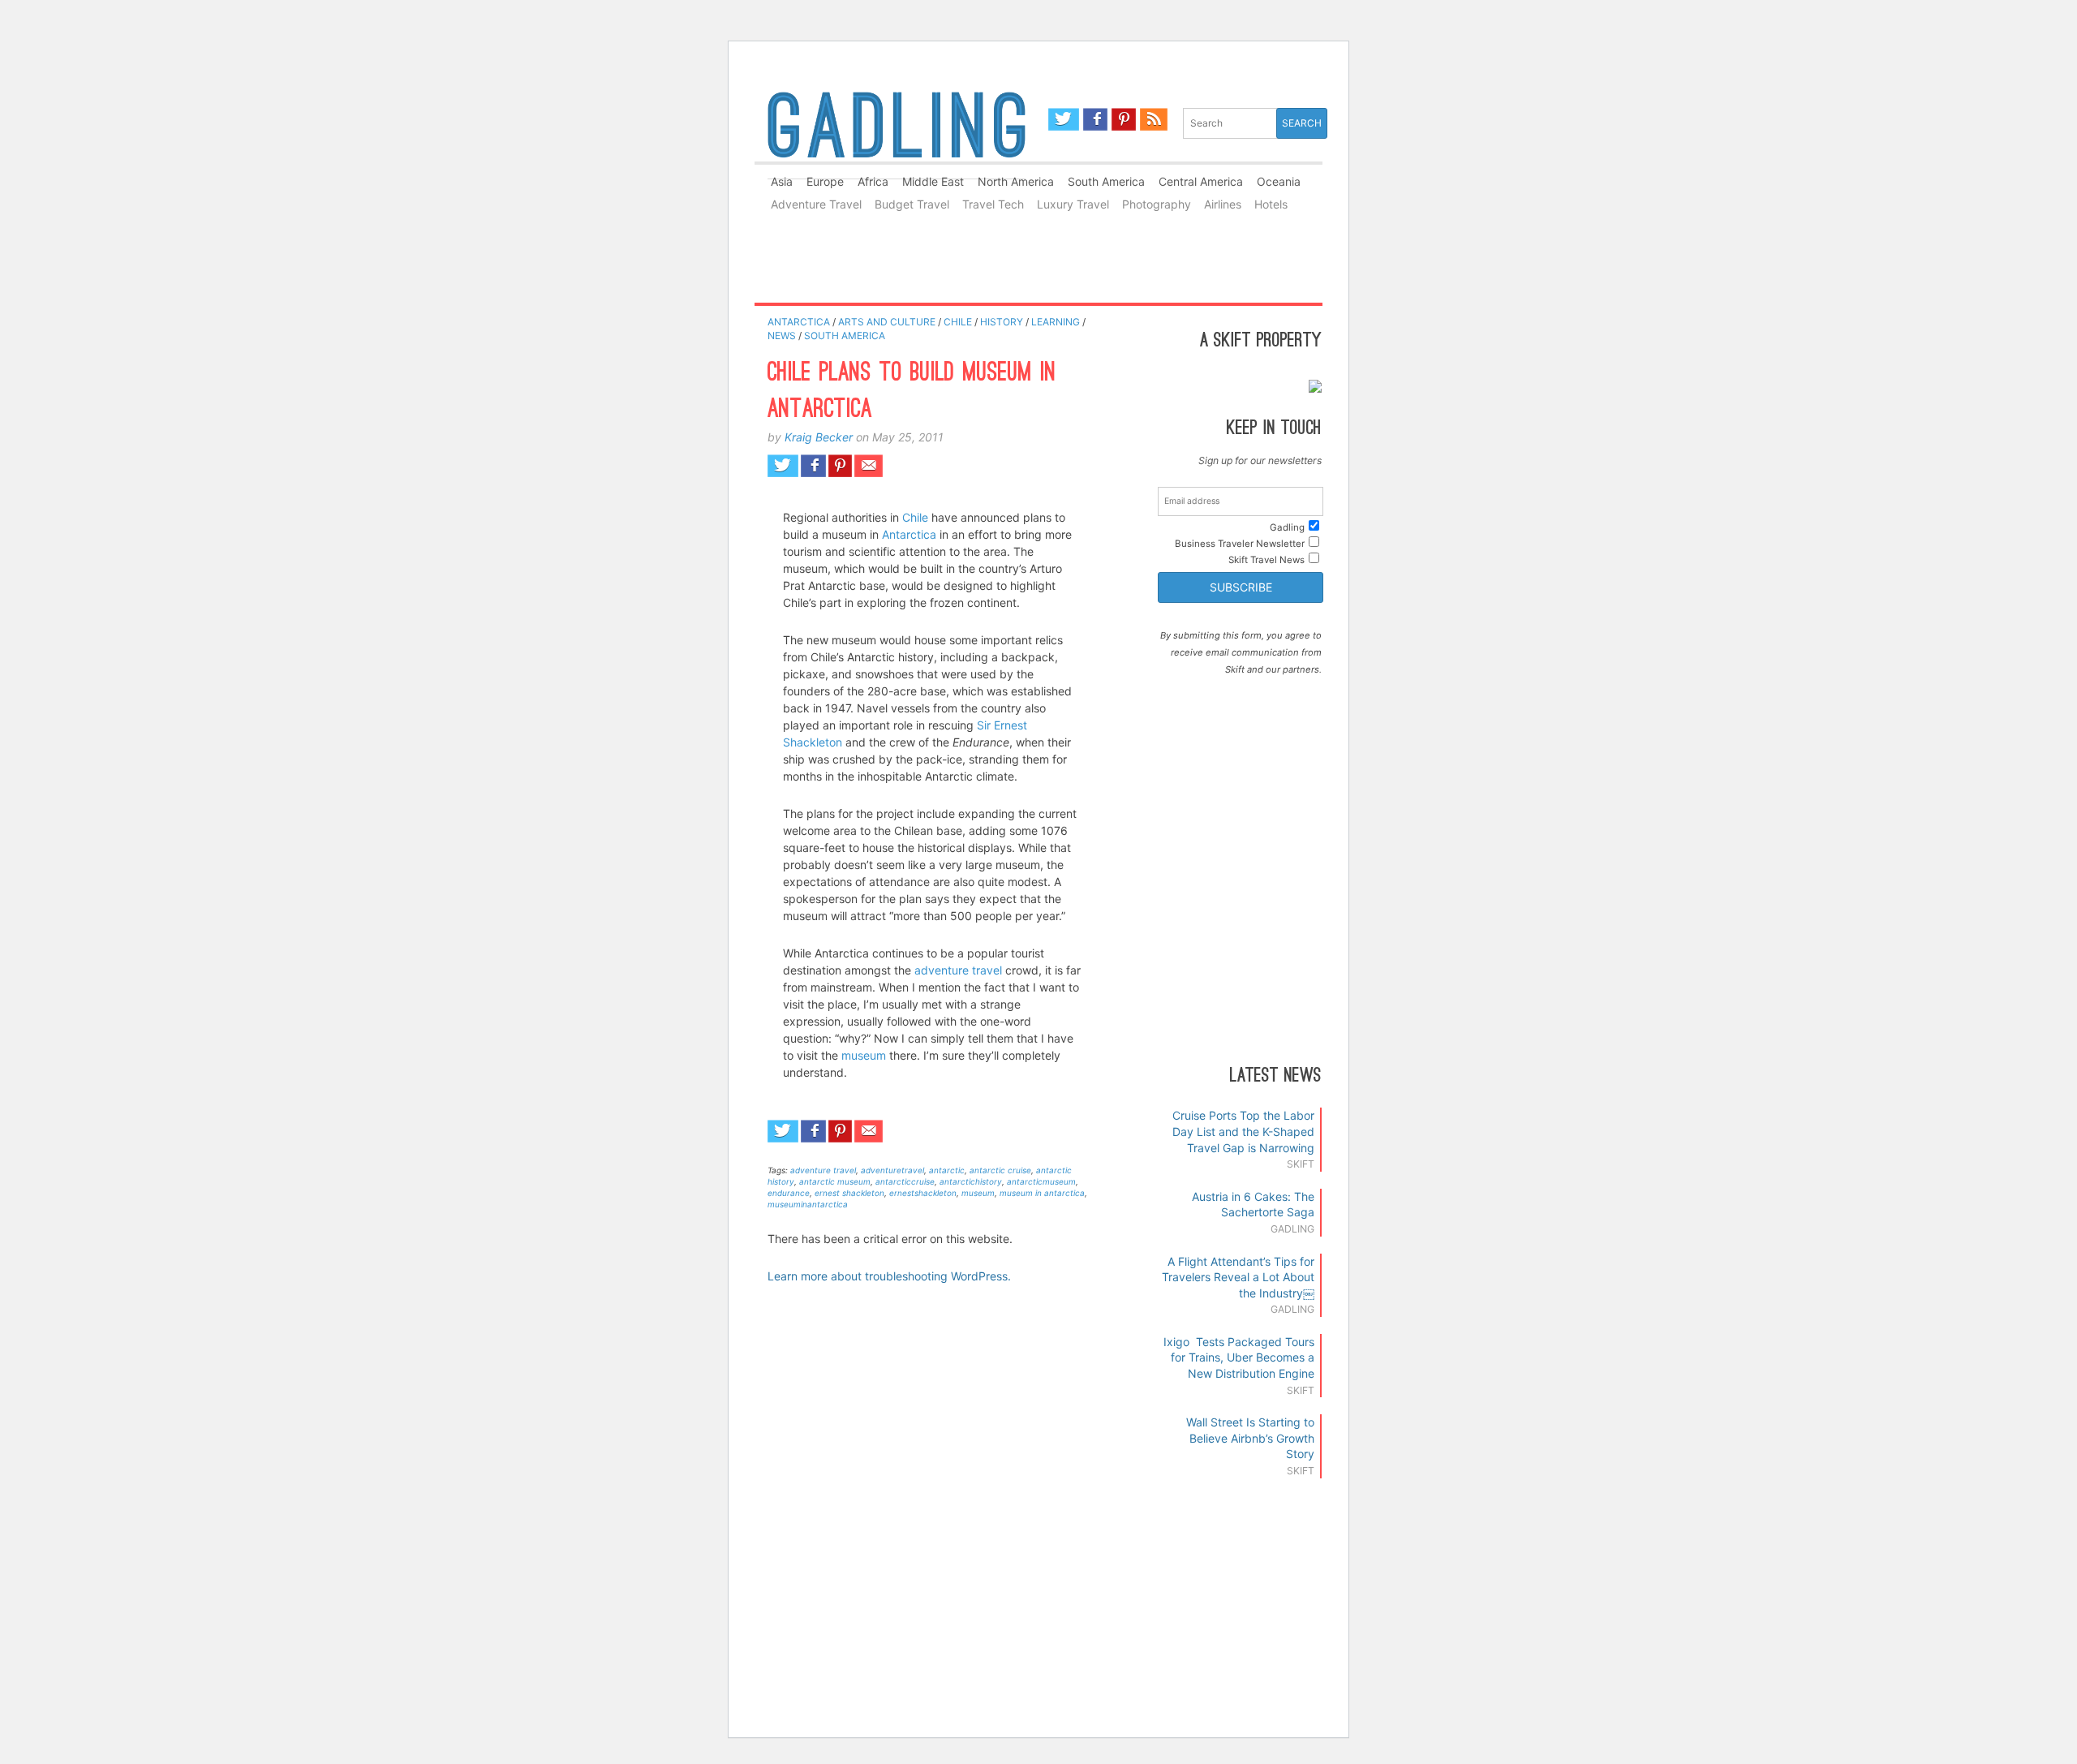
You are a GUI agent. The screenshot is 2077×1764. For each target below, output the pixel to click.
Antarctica (799, 322)
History (1002, 322)
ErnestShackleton (923, 1193)
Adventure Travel (816, 204)
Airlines (1223, 204)
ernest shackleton (849, 1193)
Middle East (933, 181)
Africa (873, 181)
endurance (789, 1193)
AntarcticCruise (905, 1181)
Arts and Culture (887, 322)
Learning (1056, 322)
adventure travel (960, 970)
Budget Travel (912, 204)
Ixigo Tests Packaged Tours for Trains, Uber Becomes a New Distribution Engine (1239, 1357)
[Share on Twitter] (783, 466)
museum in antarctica (1042, 1193)
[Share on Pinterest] (841, 466)
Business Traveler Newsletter (1240, 544)
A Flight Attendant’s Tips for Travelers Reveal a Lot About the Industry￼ (1238, 1277)
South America (1106, 181)
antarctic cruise (1000, 1170)
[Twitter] (1064, 119)
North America (1016, 181)
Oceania (1279, 181)
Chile (958, 322)
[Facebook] (1096, 119)
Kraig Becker (819, 437)
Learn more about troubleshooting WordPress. (889, 1276)
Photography (1157, 204)
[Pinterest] (1124, 119)
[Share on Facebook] (813, 466)
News (782, 336)
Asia (782, 181)
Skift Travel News (1266, 560)
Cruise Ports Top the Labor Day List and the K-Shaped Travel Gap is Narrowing (1243, 1131)
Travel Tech (993, 204)
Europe (825, 181)
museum (864, 1055)
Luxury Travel (1073, 204)
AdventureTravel (892, 1170)
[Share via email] (869, 466)
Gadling (897, 132)
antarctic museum (835, 1181)
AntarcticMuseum (1041, 1181)
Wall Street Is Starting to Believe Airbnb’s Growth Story (1250, 1438)
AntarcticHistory (971, 1181)
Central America (1201, 181)
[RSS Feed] (1154, 119)
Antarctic (947, 1170)
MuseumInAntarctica (808, 1204)
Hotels (1271, 204)
